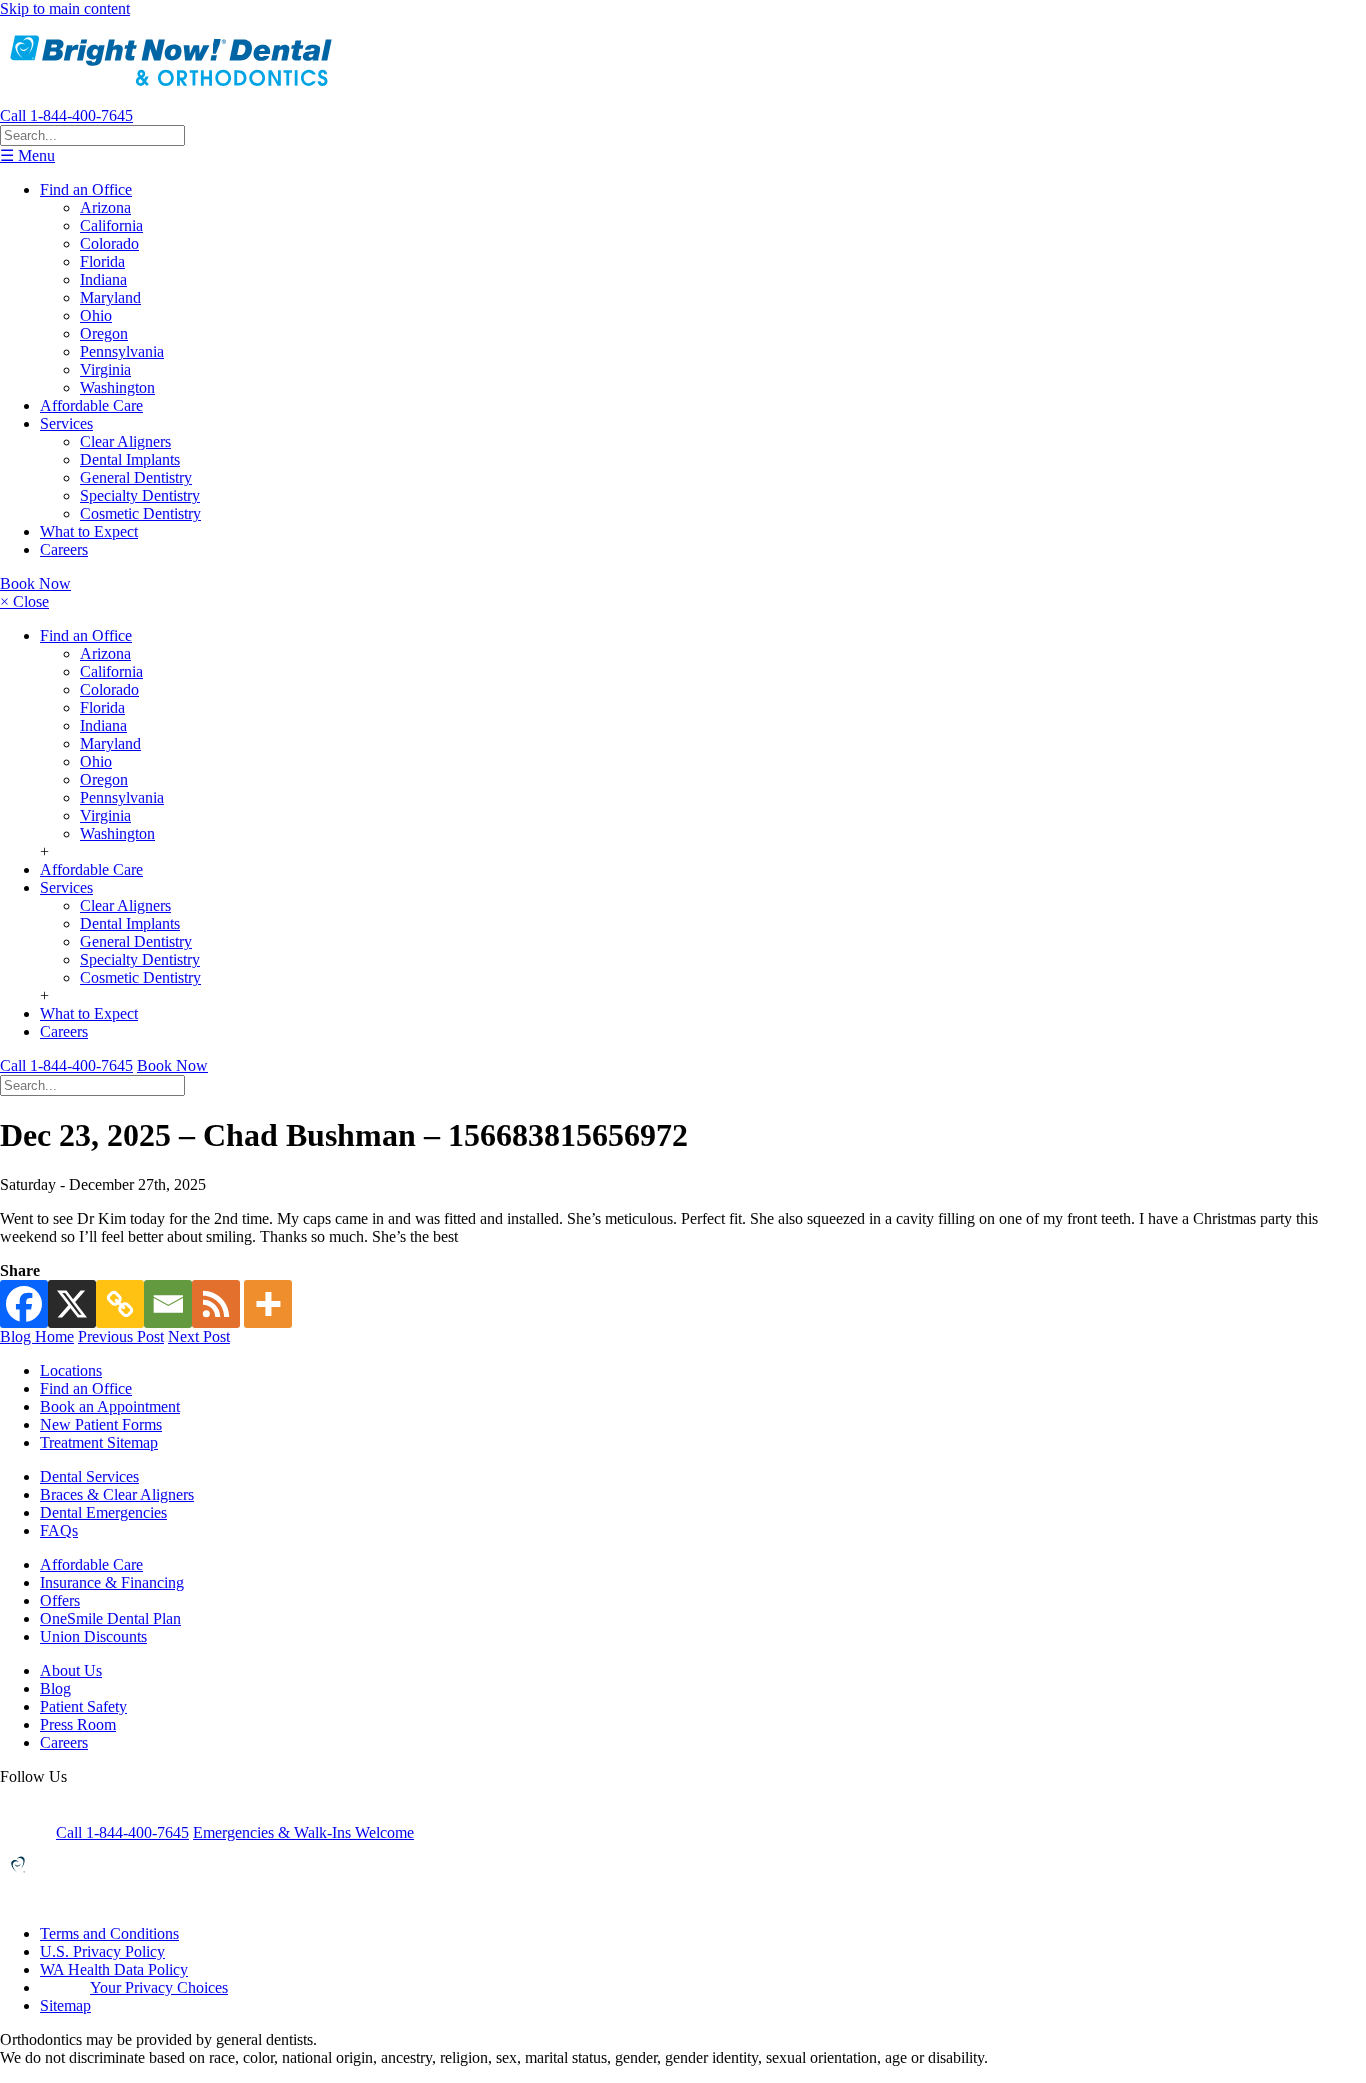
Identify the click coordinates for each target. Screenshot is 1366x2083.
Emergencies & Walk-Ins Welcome (303, 1832)
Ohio (96, 315)
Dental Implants (130, 459)
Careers (64, 549)
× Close (24, 601)
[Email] (168, 1304)
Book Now (35, 583)
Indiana (103, 279)
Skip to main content (65, 8)
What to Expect (89, 531)
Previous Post (121, 1336)
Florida (102, 261)
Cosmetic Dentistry (140, 513)
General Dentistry (136, 477)
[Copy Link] (120, 1304)
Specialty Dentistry (140, 495)
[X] (72, 1304)
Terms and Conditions (109, 1933)
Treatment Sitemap (99, 1442)
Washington (117, 387)
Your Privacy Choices (159, 1987)
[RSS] (216, 1304)
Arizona (105, 207)
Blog (55, 1688)
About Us (71, 1670)
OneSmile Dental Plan (110, 1618)
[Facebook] (24, 1304)
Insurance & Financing (112, 1582)
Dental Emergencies (103, 1512)
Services (66, 423)
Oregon (104, 333)
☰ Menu (27, 155)
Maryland (110, 297)
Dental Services (89, 1476)
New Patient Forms (101, 1424)
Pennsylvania (122, 351)
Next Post (199, 1336)
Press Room (78, 1724)
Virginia (105, 369)
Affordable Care (91, 405)
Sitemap (65, 2005)
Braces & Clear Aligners (117, 1494)
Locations (71, 1370)
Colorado (109, 243)
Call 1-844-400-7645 (66, 115)
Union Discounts (93, 1636)
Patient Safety (83, 1706)
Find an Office (86, 189)
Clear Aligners (125, 441)
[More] (268, 1304)
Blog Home (37, 1336)
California (111, 225)
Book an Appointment (110, 1406)
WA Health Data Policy (114, 1969)
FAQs (59, 1530)
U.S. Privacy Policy (102, 1951)
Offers (60, 1600)
